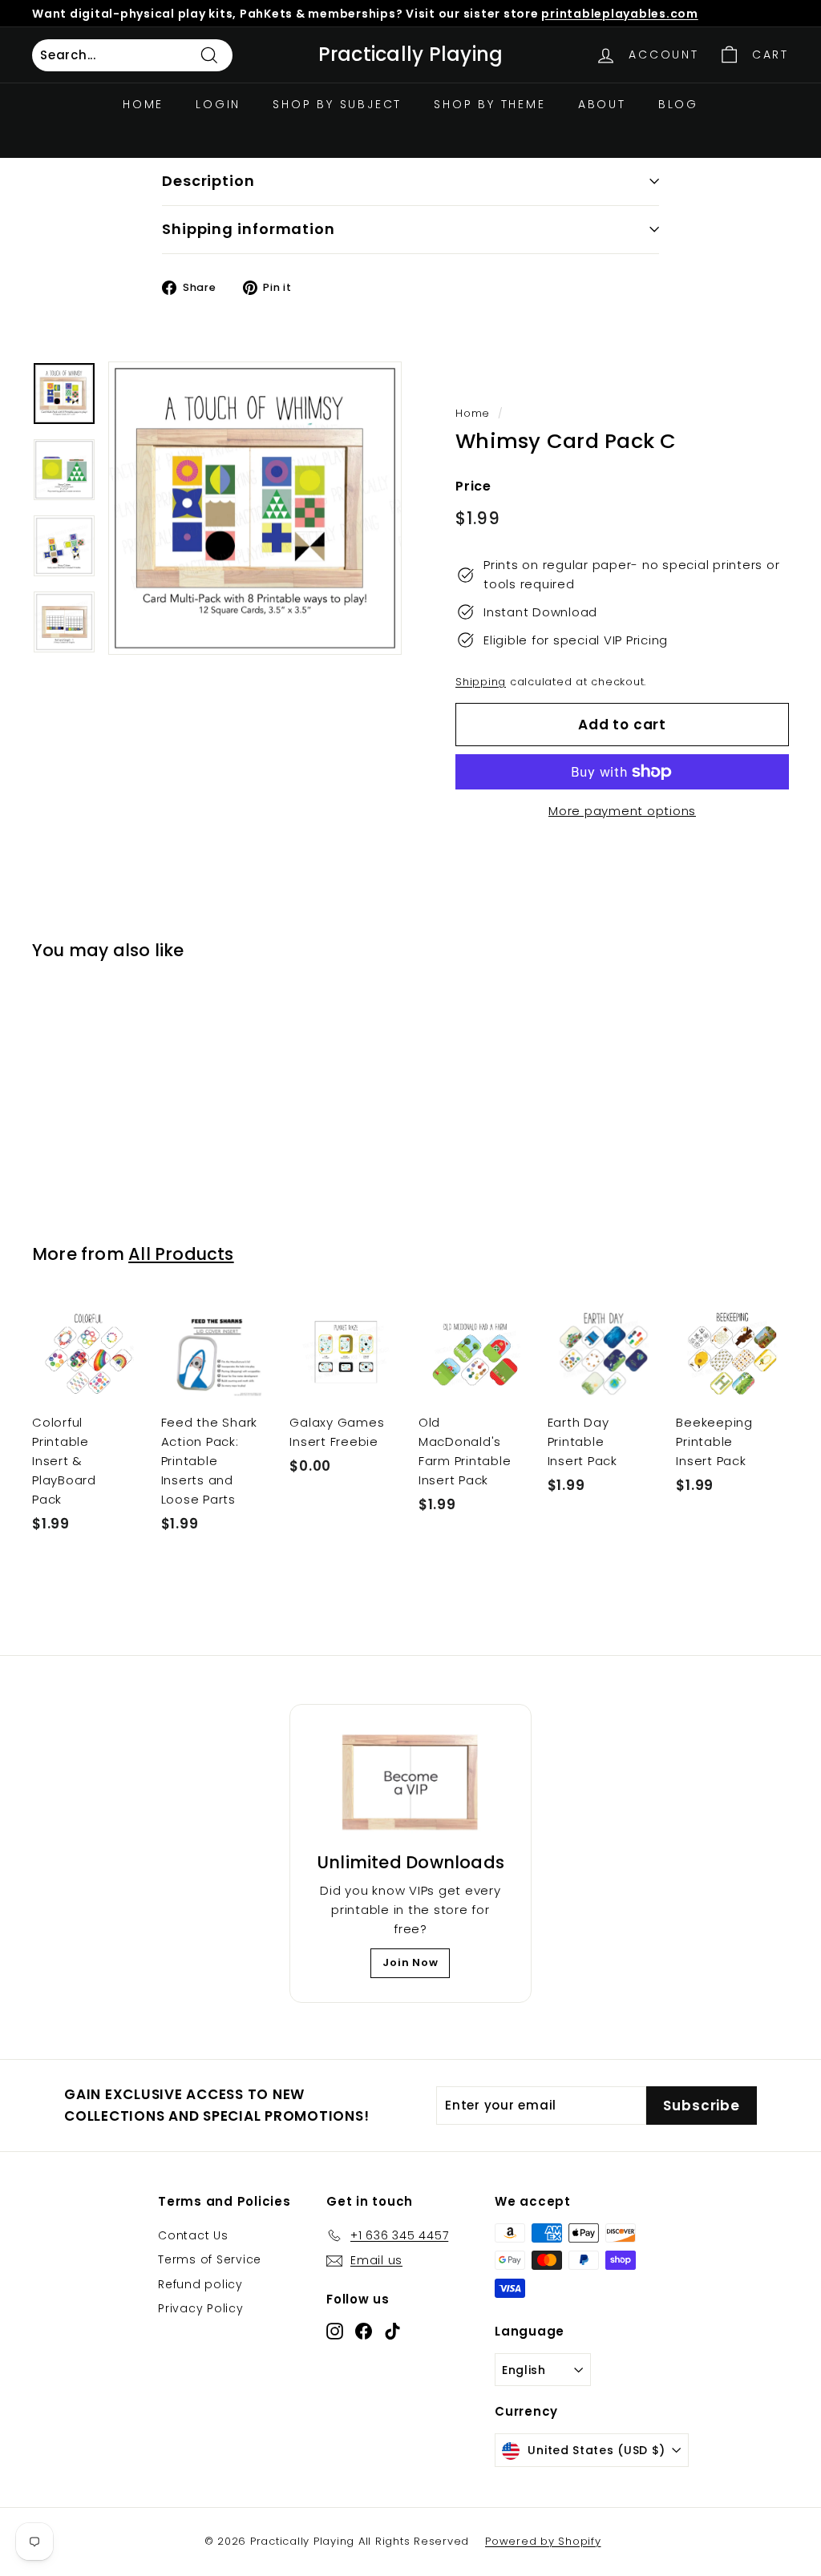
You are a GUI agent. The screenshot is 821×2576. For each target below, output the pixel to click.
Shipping (481, 682)
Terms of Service (210, 2259)
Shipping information (249, 229)
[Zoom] (255, 508)
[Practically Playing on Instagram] (335, 2330)
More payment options (622, 811)
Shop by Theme (489, 104)
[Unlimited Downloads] (410, 1783)
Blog (678, 104)
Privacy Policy (201, 2308)
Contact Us (193, 2235)
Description (208, 181)
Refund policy (200, 2284)
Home (143, 104)
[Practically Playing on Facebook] (364, 2330)
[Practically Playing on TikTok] (392, 2330)
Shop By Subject (337, 104)
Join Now (410, 1962)
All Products (181, 1254)
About (602, 104)
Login (218, 104)
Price (473, 486)
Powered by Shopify (543, 2541)
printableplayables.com (620, 14)
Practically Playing (411, 55)
